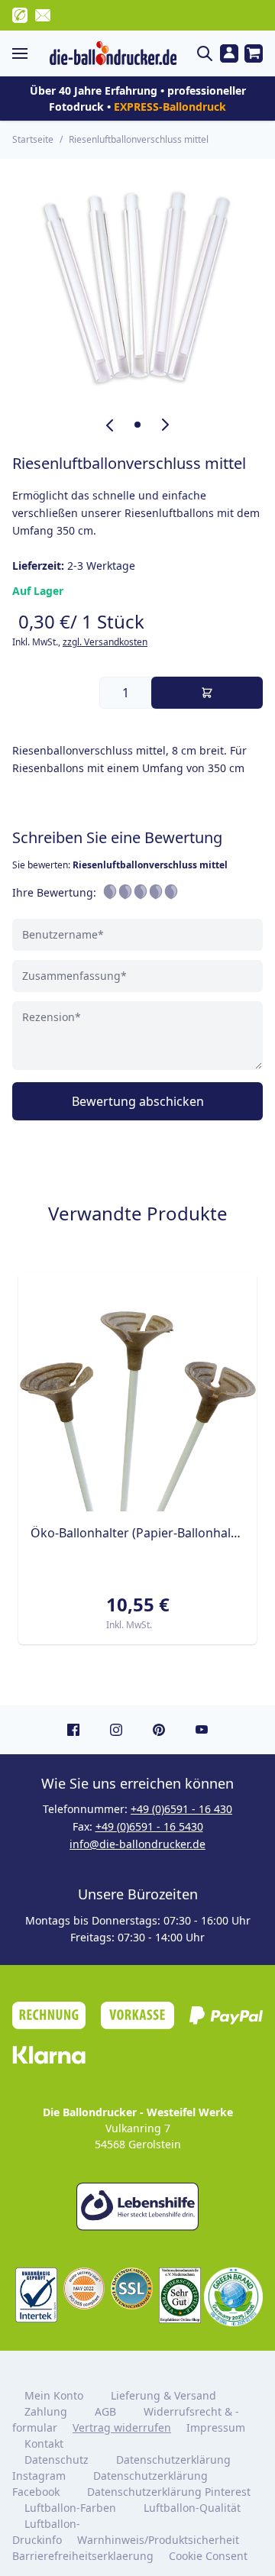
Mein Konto (54, 2395)
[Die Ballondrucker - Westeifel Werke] (113, 53)
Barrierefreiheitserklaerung (83, 2556)
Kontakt (44, 2443)
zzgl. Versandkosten (105, 642)
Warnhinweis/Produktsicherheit (158, 2540)
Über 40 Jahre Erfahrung (94, 90)
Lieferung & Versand (163, 2395)
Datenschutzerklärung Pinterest (169, 2492)
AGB (105, 2411)
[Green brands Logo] (233, 2297)
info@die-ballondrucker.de (137, 1844)
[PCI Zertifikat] (84, 2288)
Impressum (216, 2427)
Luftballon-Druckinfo (46, 2532)
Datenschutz (57, 2460)
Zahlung (46, 2411)
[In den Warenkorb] (207, 693)
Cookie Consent (210, 2556)
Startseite (33, 139)
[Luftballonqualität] (36, 2295)
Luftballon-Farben (70, 2508)
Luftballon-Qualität (192, 2508)
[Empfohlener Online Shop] (180, 2295)
